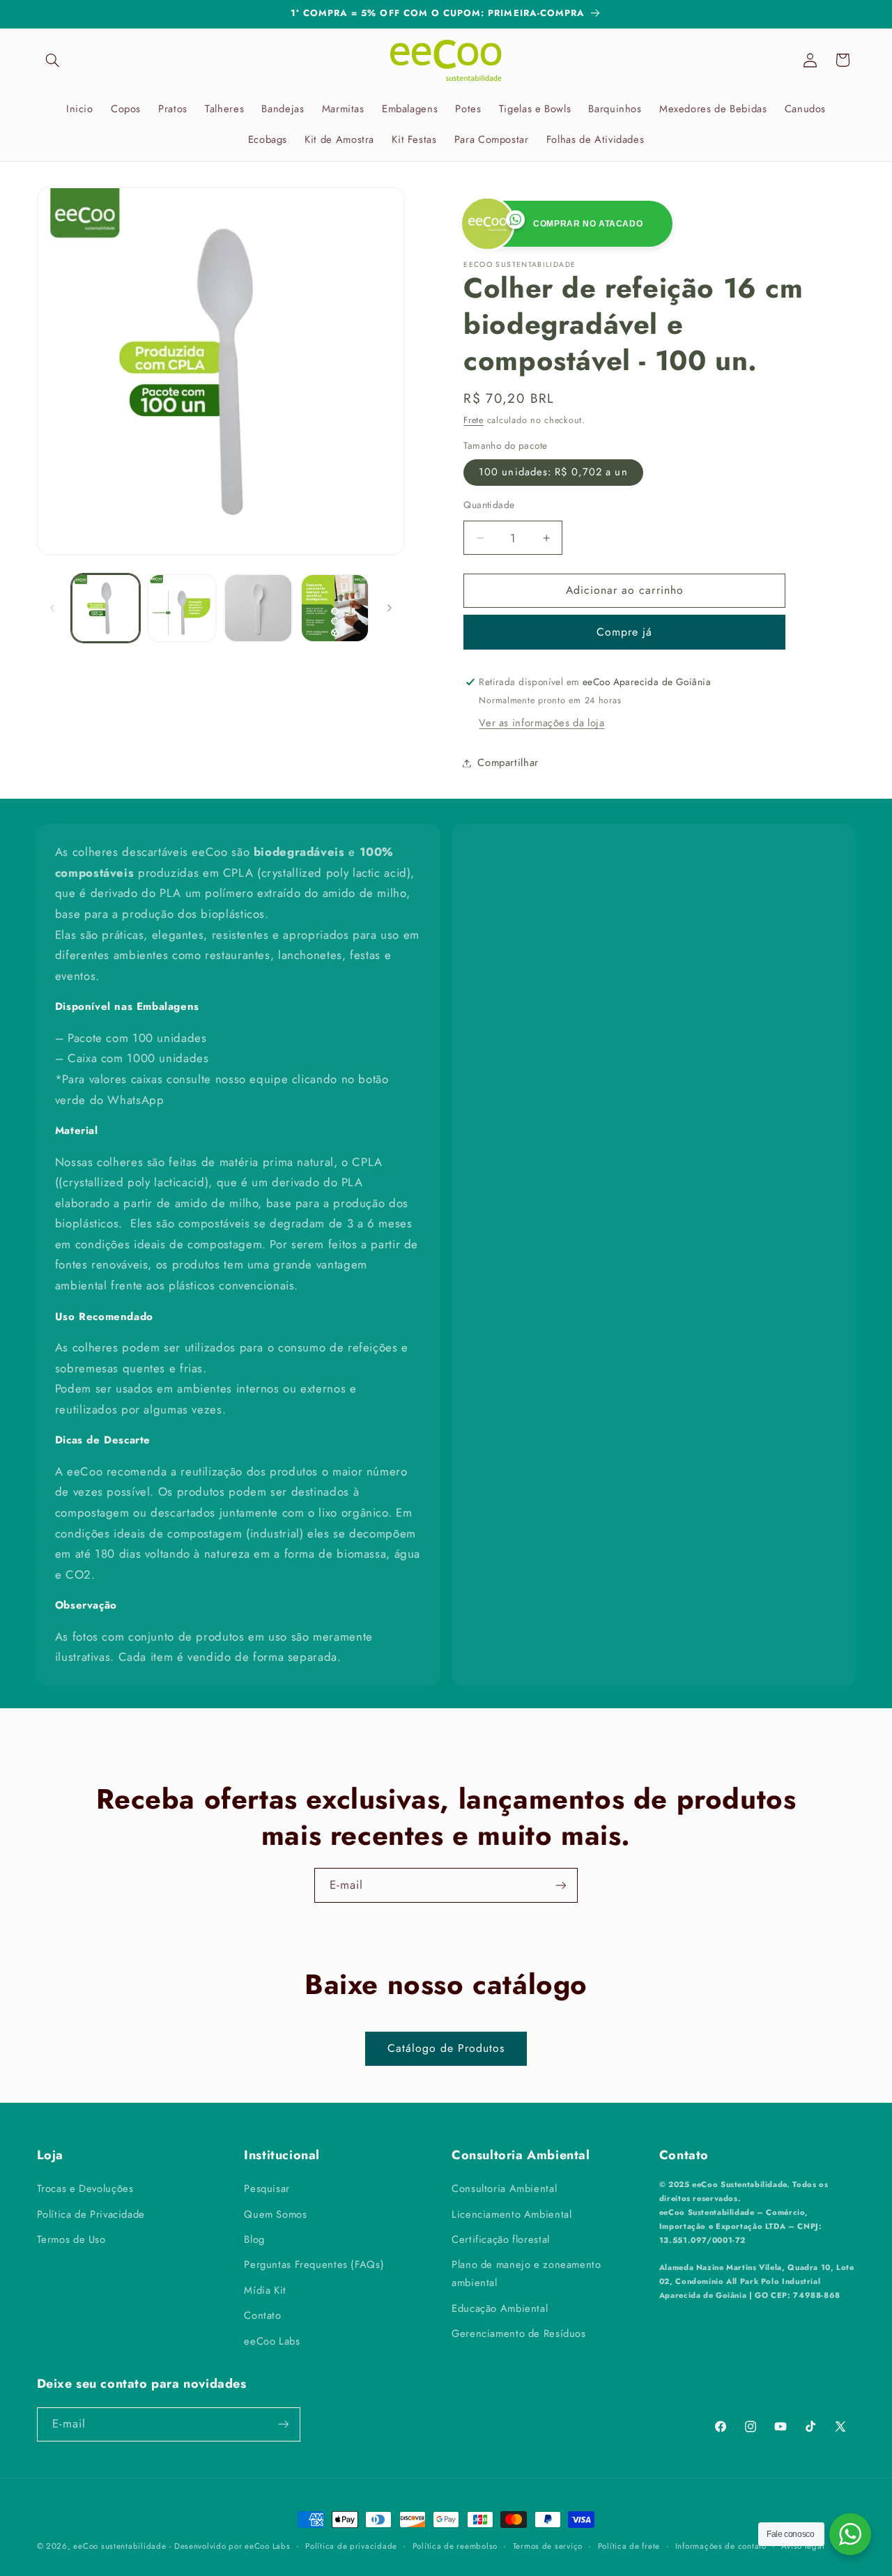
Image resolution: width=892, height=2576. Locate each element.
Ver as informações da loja (541, 723)
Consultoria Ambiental (504, 2188)
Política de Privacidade (91, 2214)
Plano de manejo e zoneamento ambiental (526, 2274)
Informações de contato (721, 2546)
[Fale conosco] (850, 2534)
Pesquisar (267, 2188)
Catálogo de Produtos (446, 2049)
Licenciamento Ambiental (512, 2214)
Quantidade (489, 505)
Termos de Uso (71, 2239)
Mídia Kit (265, 2290)
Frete (474, 420)
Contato (262, 2315)
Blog (254, 2239)
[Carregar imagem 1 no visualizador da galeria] (106, 608)
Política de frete (629, 2546)
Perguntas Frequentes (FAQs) (314, 2264)
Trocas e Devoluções (85, 2188)
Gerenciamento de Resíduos (519, 2333)
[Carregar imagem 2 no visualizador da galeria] (182, 608)
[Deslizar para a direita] (390, 608)
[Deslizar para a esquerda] (52, 608)
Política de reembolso (455, 2546)
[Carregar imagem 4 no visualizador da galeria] (335, 608)
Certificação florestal (501, 2239)
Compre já (624, 632)
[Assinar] (561, 1885)
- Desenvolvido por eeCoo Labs (230, 2546)
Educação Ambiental (500, 2308)
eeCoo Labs (272, 2340)
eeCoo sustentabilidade (120, 2546)
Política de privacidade (351, 2546)
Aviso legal (803, 2546)
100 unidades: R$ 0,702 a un (553, 472)
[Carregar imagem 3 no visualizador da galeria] (258, 608)
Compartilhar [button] (508, 762)
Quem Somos (275, 2214)
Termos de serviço (548, 2546)
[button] (53, 60)
